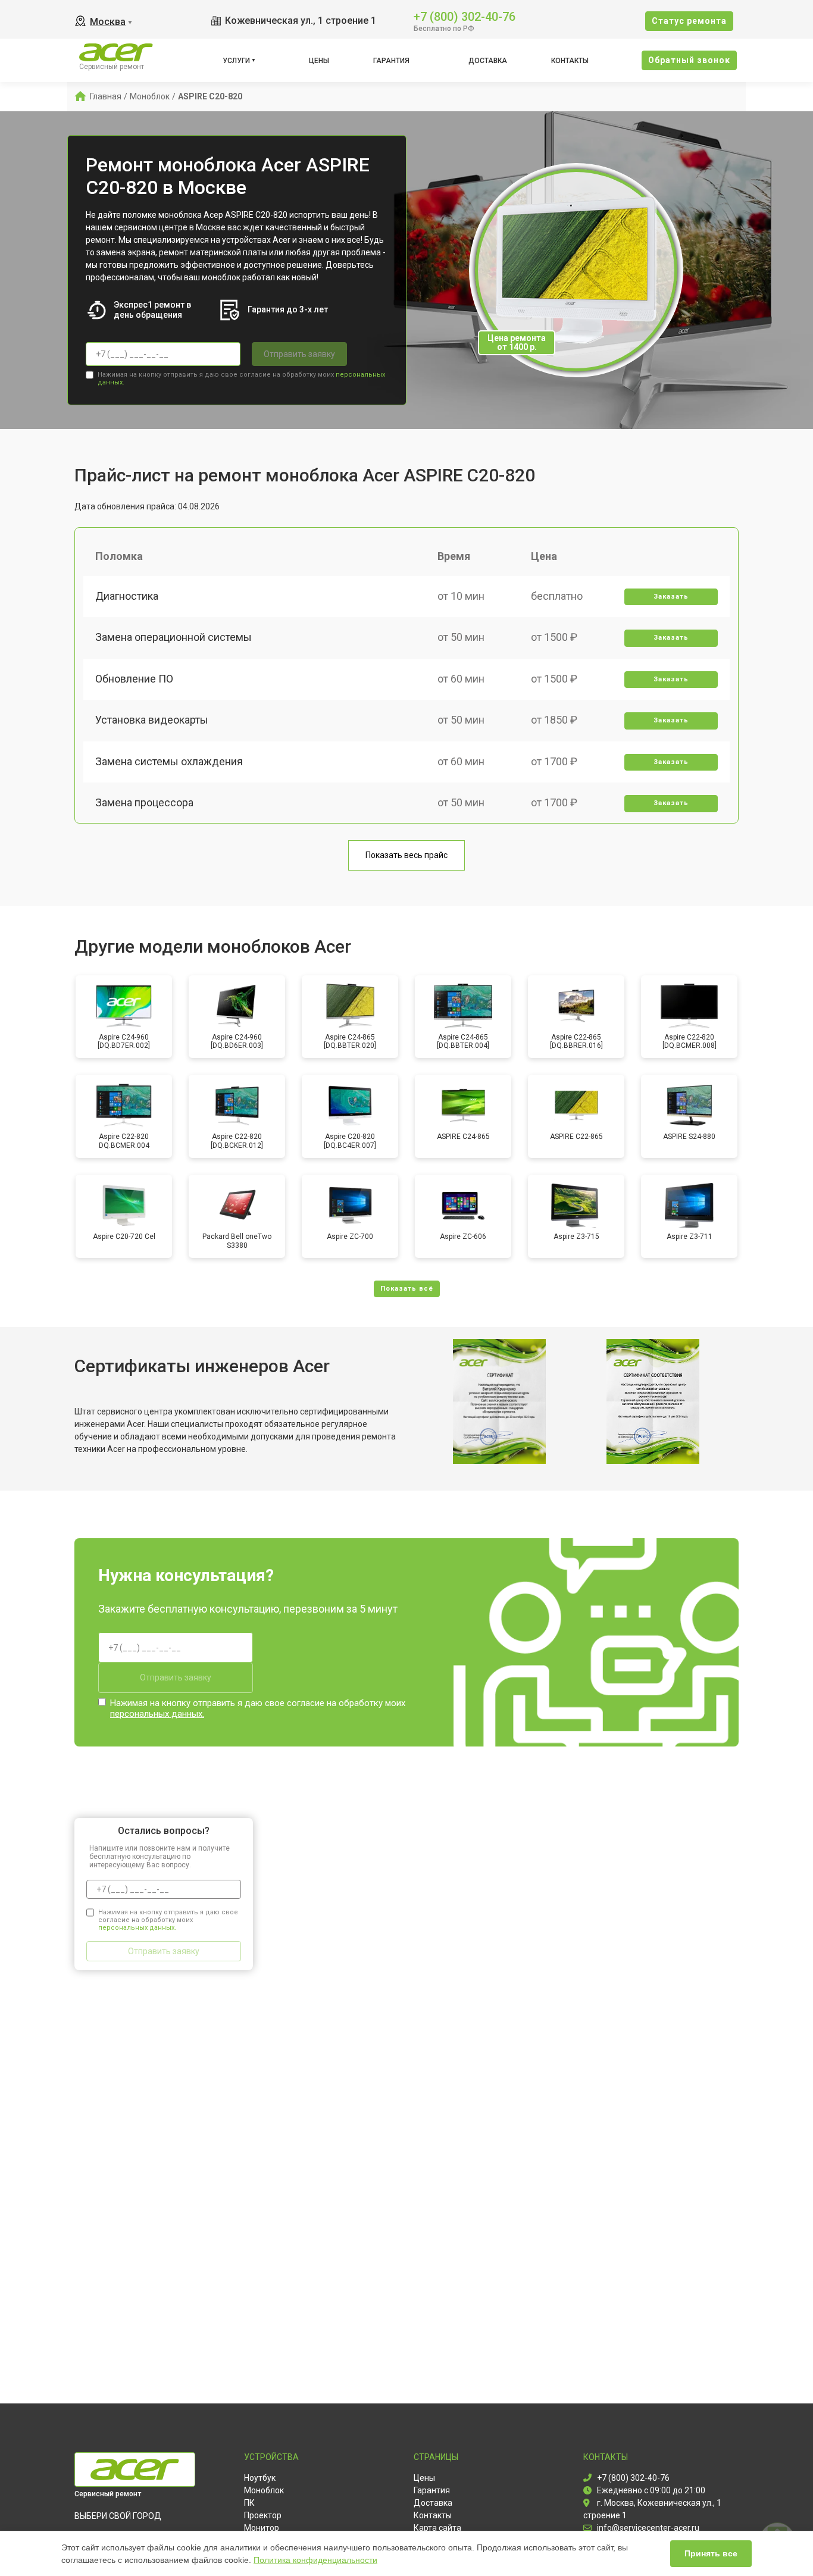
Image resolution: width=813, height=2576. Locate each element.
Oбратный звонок (689, 60)
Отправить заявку (299, 354)
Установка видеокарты (152, 720)
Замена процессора (144, 802)
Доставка (488, 61)
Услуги (236, 61)
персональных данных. (157, 1714)
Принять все (711, 2553)
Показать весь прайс (406, 855)
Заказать (671, 597)
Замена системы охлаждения (169, 761)
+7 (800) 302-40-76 (465, 16)
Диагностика (127, 596)
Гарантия (391, 61)
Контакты (570, 61)
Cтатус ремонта (689, 21)
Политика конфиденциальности (315, 2560)
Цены (319, 61)
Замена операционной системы (173, 637)
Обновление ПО (134, 679)
